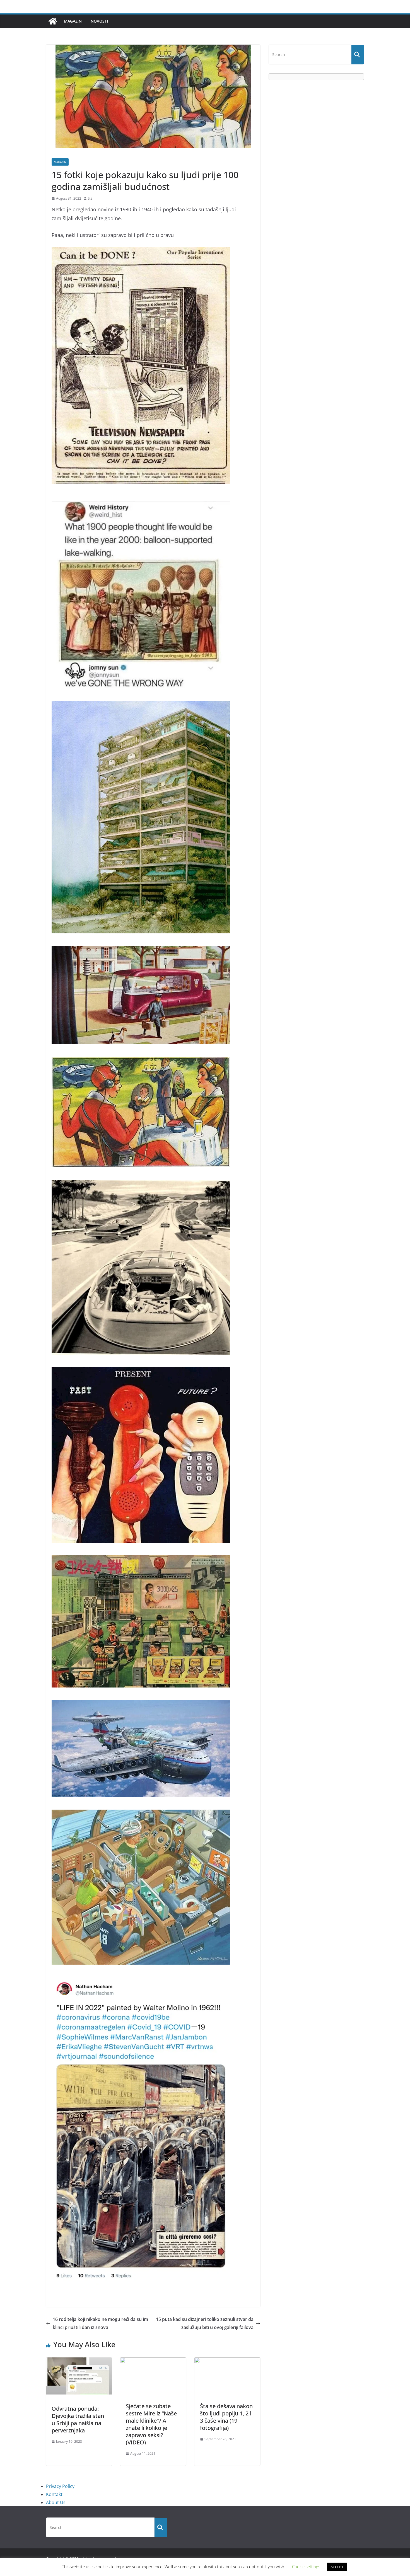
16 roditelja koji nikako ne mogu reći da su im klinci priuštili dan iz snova (100, 2323)
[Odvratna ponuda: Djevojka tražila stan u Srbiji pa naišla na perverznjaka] (79, 2361)
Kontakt (54, 2494)
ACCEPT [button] (337, 2567)
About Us (56, 2502)
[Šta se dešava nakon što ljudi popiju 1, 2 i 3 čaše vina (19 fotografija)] (227, 2361)
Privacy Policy (60, 2486)
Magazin (73, 21)
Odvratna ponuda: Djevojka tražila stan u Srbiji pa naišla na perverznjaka (78, 2419)
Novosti (99, 21)
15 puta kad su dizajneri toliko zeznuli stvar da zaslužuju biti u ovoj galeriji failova (205, 2323)
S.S (90, 198)
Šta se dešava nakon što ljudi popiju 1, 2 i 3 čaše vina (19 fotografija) (226, 2417)
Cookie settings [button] (306, 2567)
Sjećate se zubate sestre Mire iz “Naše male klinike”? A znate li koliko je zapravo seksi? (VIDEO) (151, 2424)
